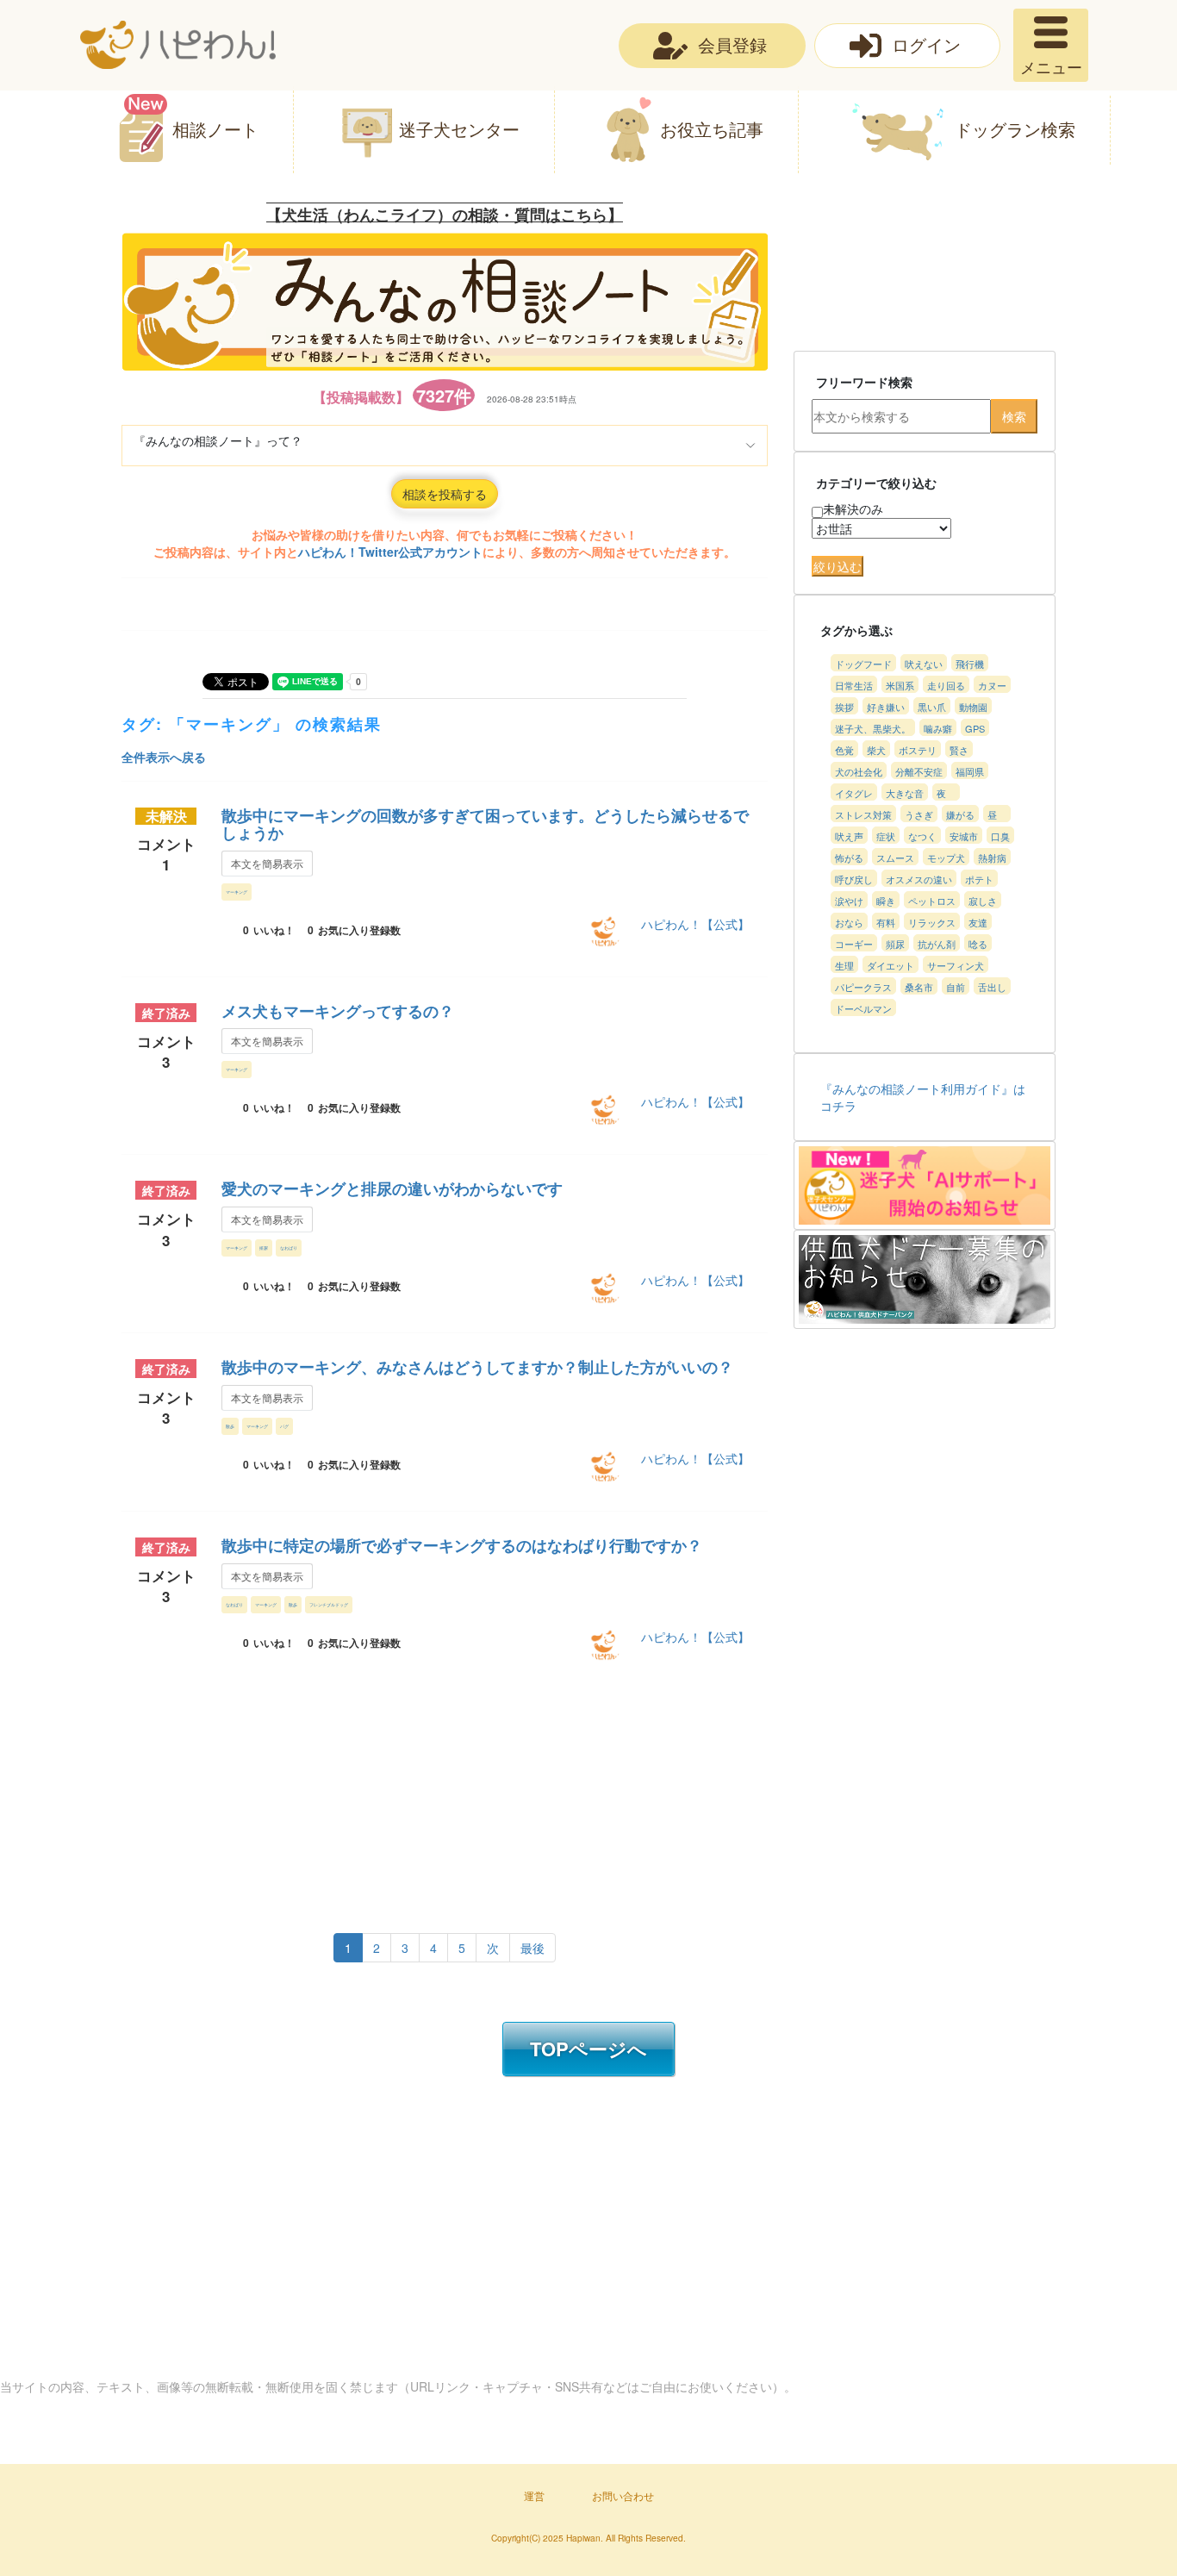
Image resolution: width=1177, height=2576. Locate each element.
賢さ (959, 750)
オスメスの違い (919, 879)
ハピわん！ (178, 45)
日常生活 (854, 685)
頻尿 (895, 944)
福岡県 (970, 771)
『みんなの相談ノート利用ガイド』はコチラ (923, 1097)
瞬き (886, 901)
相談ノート (215, 129)
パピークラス (863, 987)
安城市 (964, 836)
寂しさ (983, 901)
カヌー (992, 685)
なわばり (289, 1247)
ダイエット (891, 965)
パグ (284, 1426)
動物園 (973, 707)
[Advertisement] (428, 1793)
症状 (886, 836)
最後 (532, 1948)
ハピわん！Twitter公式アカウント (390, 552)
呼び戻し (854, 879)
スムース (895, 858)
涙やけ (849, 901)
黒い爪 (932, 707)
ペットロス (932, 901)
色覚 (844, 750)
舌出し (992, 987)
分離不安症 (919, 771)
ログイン (926, 44)
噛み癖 (938, 728)
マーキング (237, 892)
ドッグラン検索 (1015, 129)
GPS (975, 728)
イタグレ (854, 793)
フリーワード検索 (864, 382)
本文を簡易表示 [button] (267, 863)
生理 (844, 965)
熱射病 (992, 858)
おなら (849, 922)
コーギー (854, 944)
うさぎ (919, 814)
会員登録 (732, 44)
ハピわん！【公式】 (695, 924)
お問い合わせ (623, 2495)
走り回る (946, 685)
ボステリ (918, 750)
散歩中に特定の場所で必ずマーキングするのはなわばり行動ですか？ (462, 1545)
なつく (922, 836)
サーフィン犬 (956, 965)
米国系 (900, 685)
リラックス (932, 922)
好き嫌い (886, 707)
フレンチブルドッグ (329, 1604)
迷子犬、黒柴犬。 (873, 728)
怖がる (849, 858)
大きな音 (905, 793)
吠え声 (849, 836)
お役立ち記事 (712, 129)
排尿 (264, 1247)
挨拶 (844, 707)
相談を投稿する (445, 494)
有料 (886, 922)
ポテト (979, 879)
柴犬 (876, 750)
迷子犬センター (459, 129)
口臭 (1000, 836)
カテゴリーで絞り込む (876, 483)
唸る (978, 944)
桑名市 (919, 987)
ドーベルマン (863, 1008)
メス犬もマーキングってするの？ (338, 1011)
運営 (534, 2495)
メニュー (1051, 66)
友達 (978, 922)
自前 (956, 987)
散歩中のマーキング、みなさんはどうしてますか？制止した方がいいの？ (477, 1367)
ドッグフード (863, 664)
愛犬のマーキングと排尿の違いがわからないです (392, 1188)
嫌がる (960, 814)
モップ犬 (946, 858)
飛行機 (970, 664)
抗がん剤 (937, 944)
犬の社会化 (859, 771)
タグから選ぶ (856, 630)
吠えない (924, 664)
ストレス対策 (863, 814)
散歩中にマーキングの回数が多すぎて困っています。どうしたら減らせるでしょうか (485, 824)
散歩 (230, 1426)
